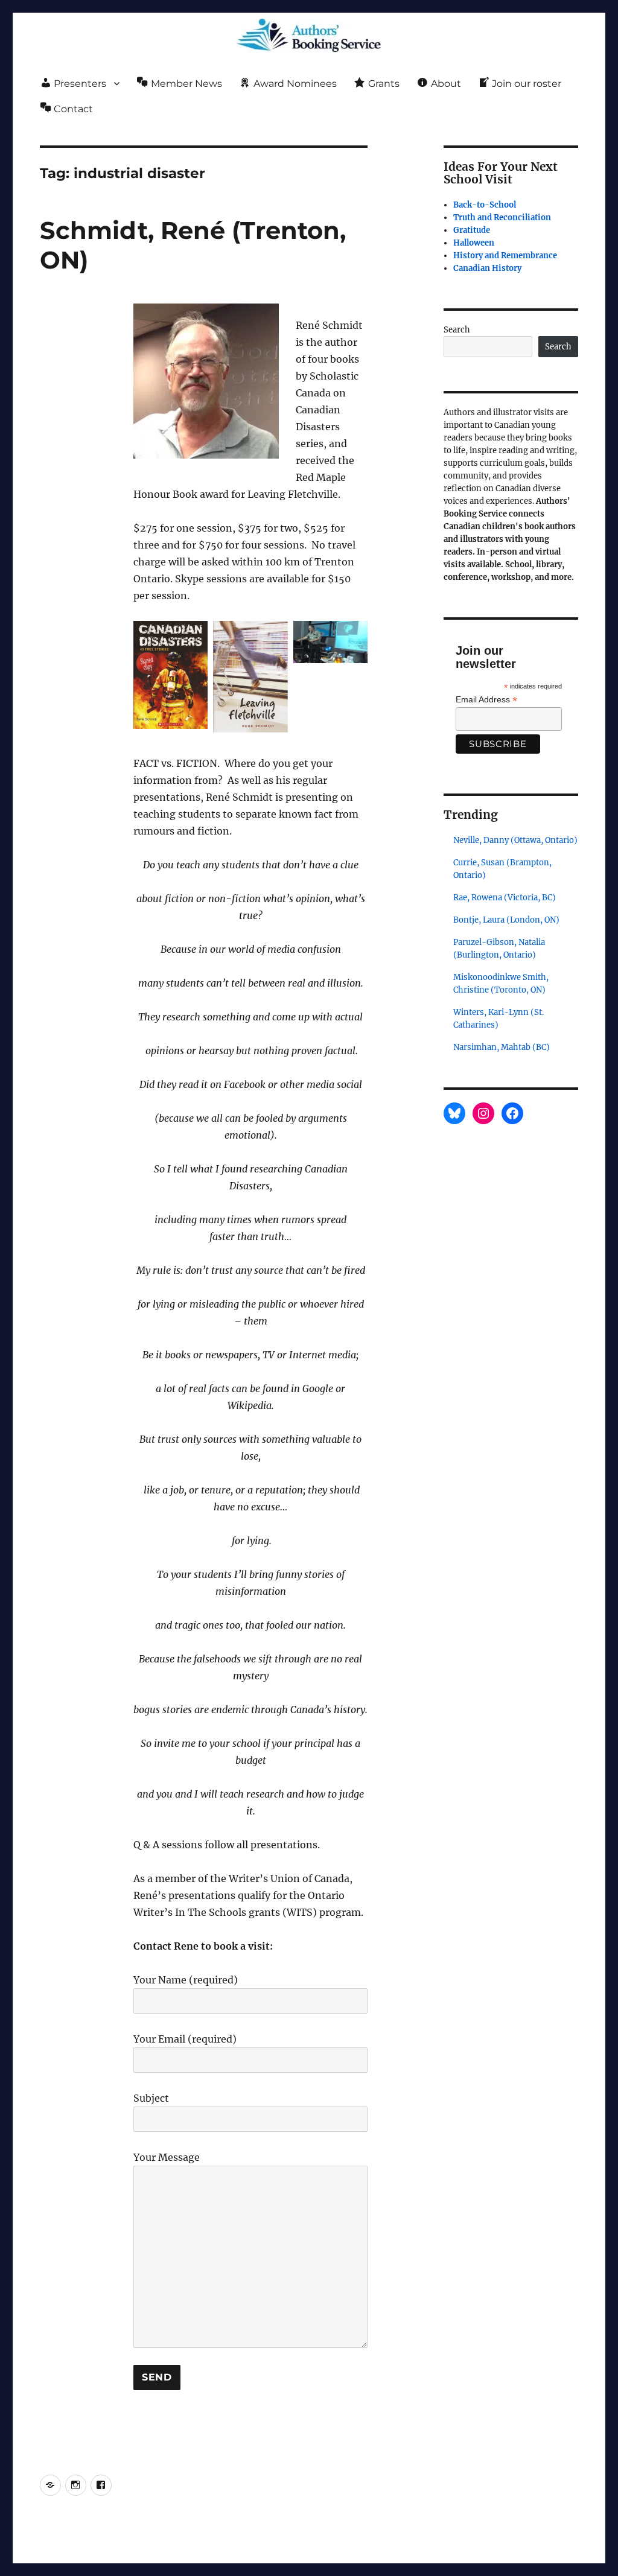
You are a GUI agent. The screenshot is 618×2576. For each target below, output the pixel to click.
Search (457, 330)
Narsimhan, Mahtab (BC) (502, 1047)
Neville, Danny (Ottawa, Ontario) (515, 840)
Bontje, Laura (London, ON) (506, 920)
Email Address (486, 700)
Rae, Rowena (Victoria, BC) (505, 898)
